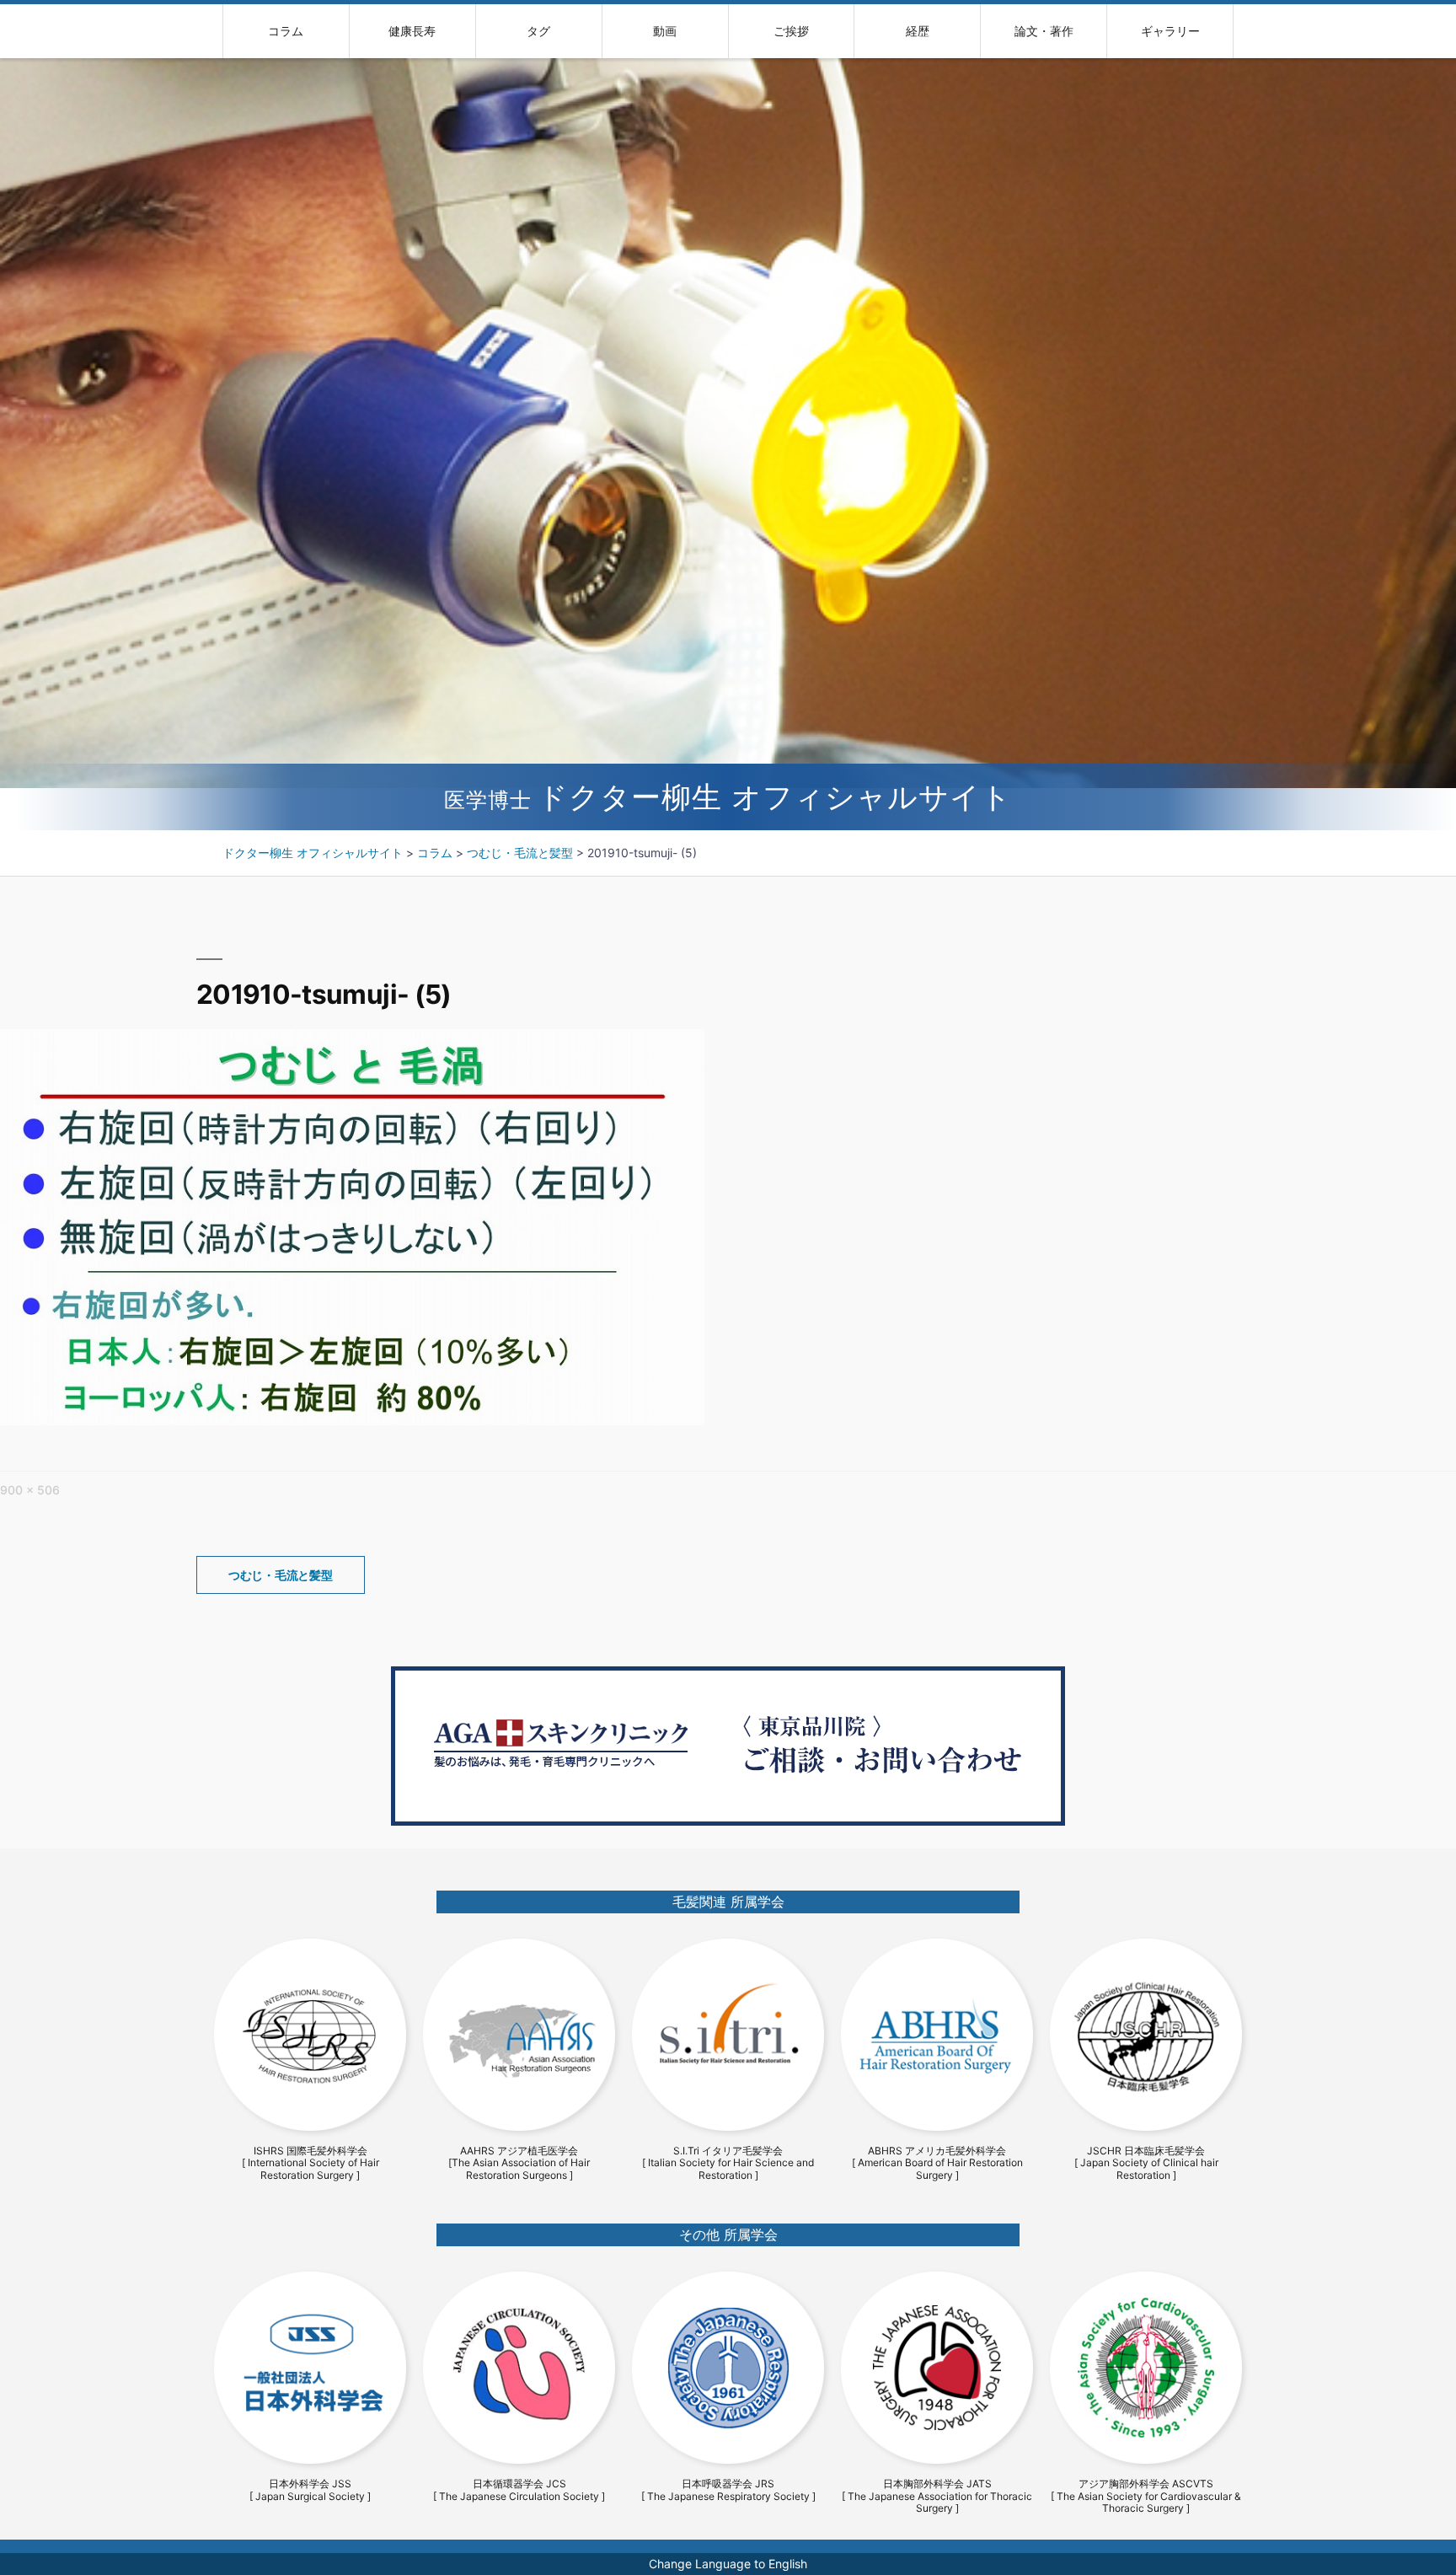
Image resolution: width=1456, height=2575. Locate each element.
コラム (286, 31)
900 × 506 (30, 1490)
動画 (665, 31)
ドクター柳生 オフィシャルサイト (728, 797)
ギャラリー (1170, 31)
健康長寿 (412, 31)
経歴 (918, 31)
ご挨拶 (791, 31)
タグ (538, 31)
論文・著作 (1044, 31)
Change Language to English (728, 2564)
